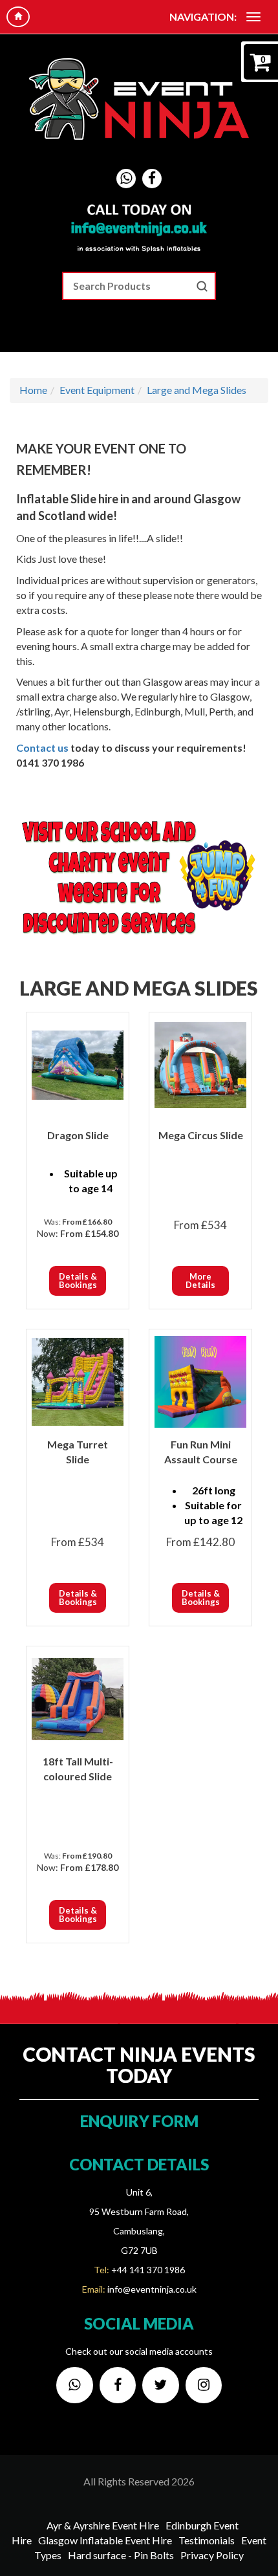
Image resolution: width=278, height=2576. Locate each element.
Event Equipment (97, 390)
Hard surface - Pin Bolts (121, 2555)
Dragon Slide (78, 1135)
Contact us (42, 748)
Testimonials (207, 2540)
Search (202, 286)
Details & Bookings (78, 1281)
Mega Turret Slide (78, 1452)
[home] (18, 17)
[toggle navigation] (253, 17)
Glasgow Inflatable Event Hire (105, 2540)
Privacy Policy (212, 2555)
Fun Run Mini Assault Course (201, 1452)
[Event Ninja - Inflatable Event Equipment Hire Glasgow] (139, 99)
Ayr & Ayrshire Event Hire (103, 2525)
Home (33, 390)
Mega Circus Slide (201, 1135)
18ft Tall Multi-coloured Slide (78, 1769)
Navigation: (203, 16)
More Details (200, 1281)
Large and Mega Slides (197, 390)
